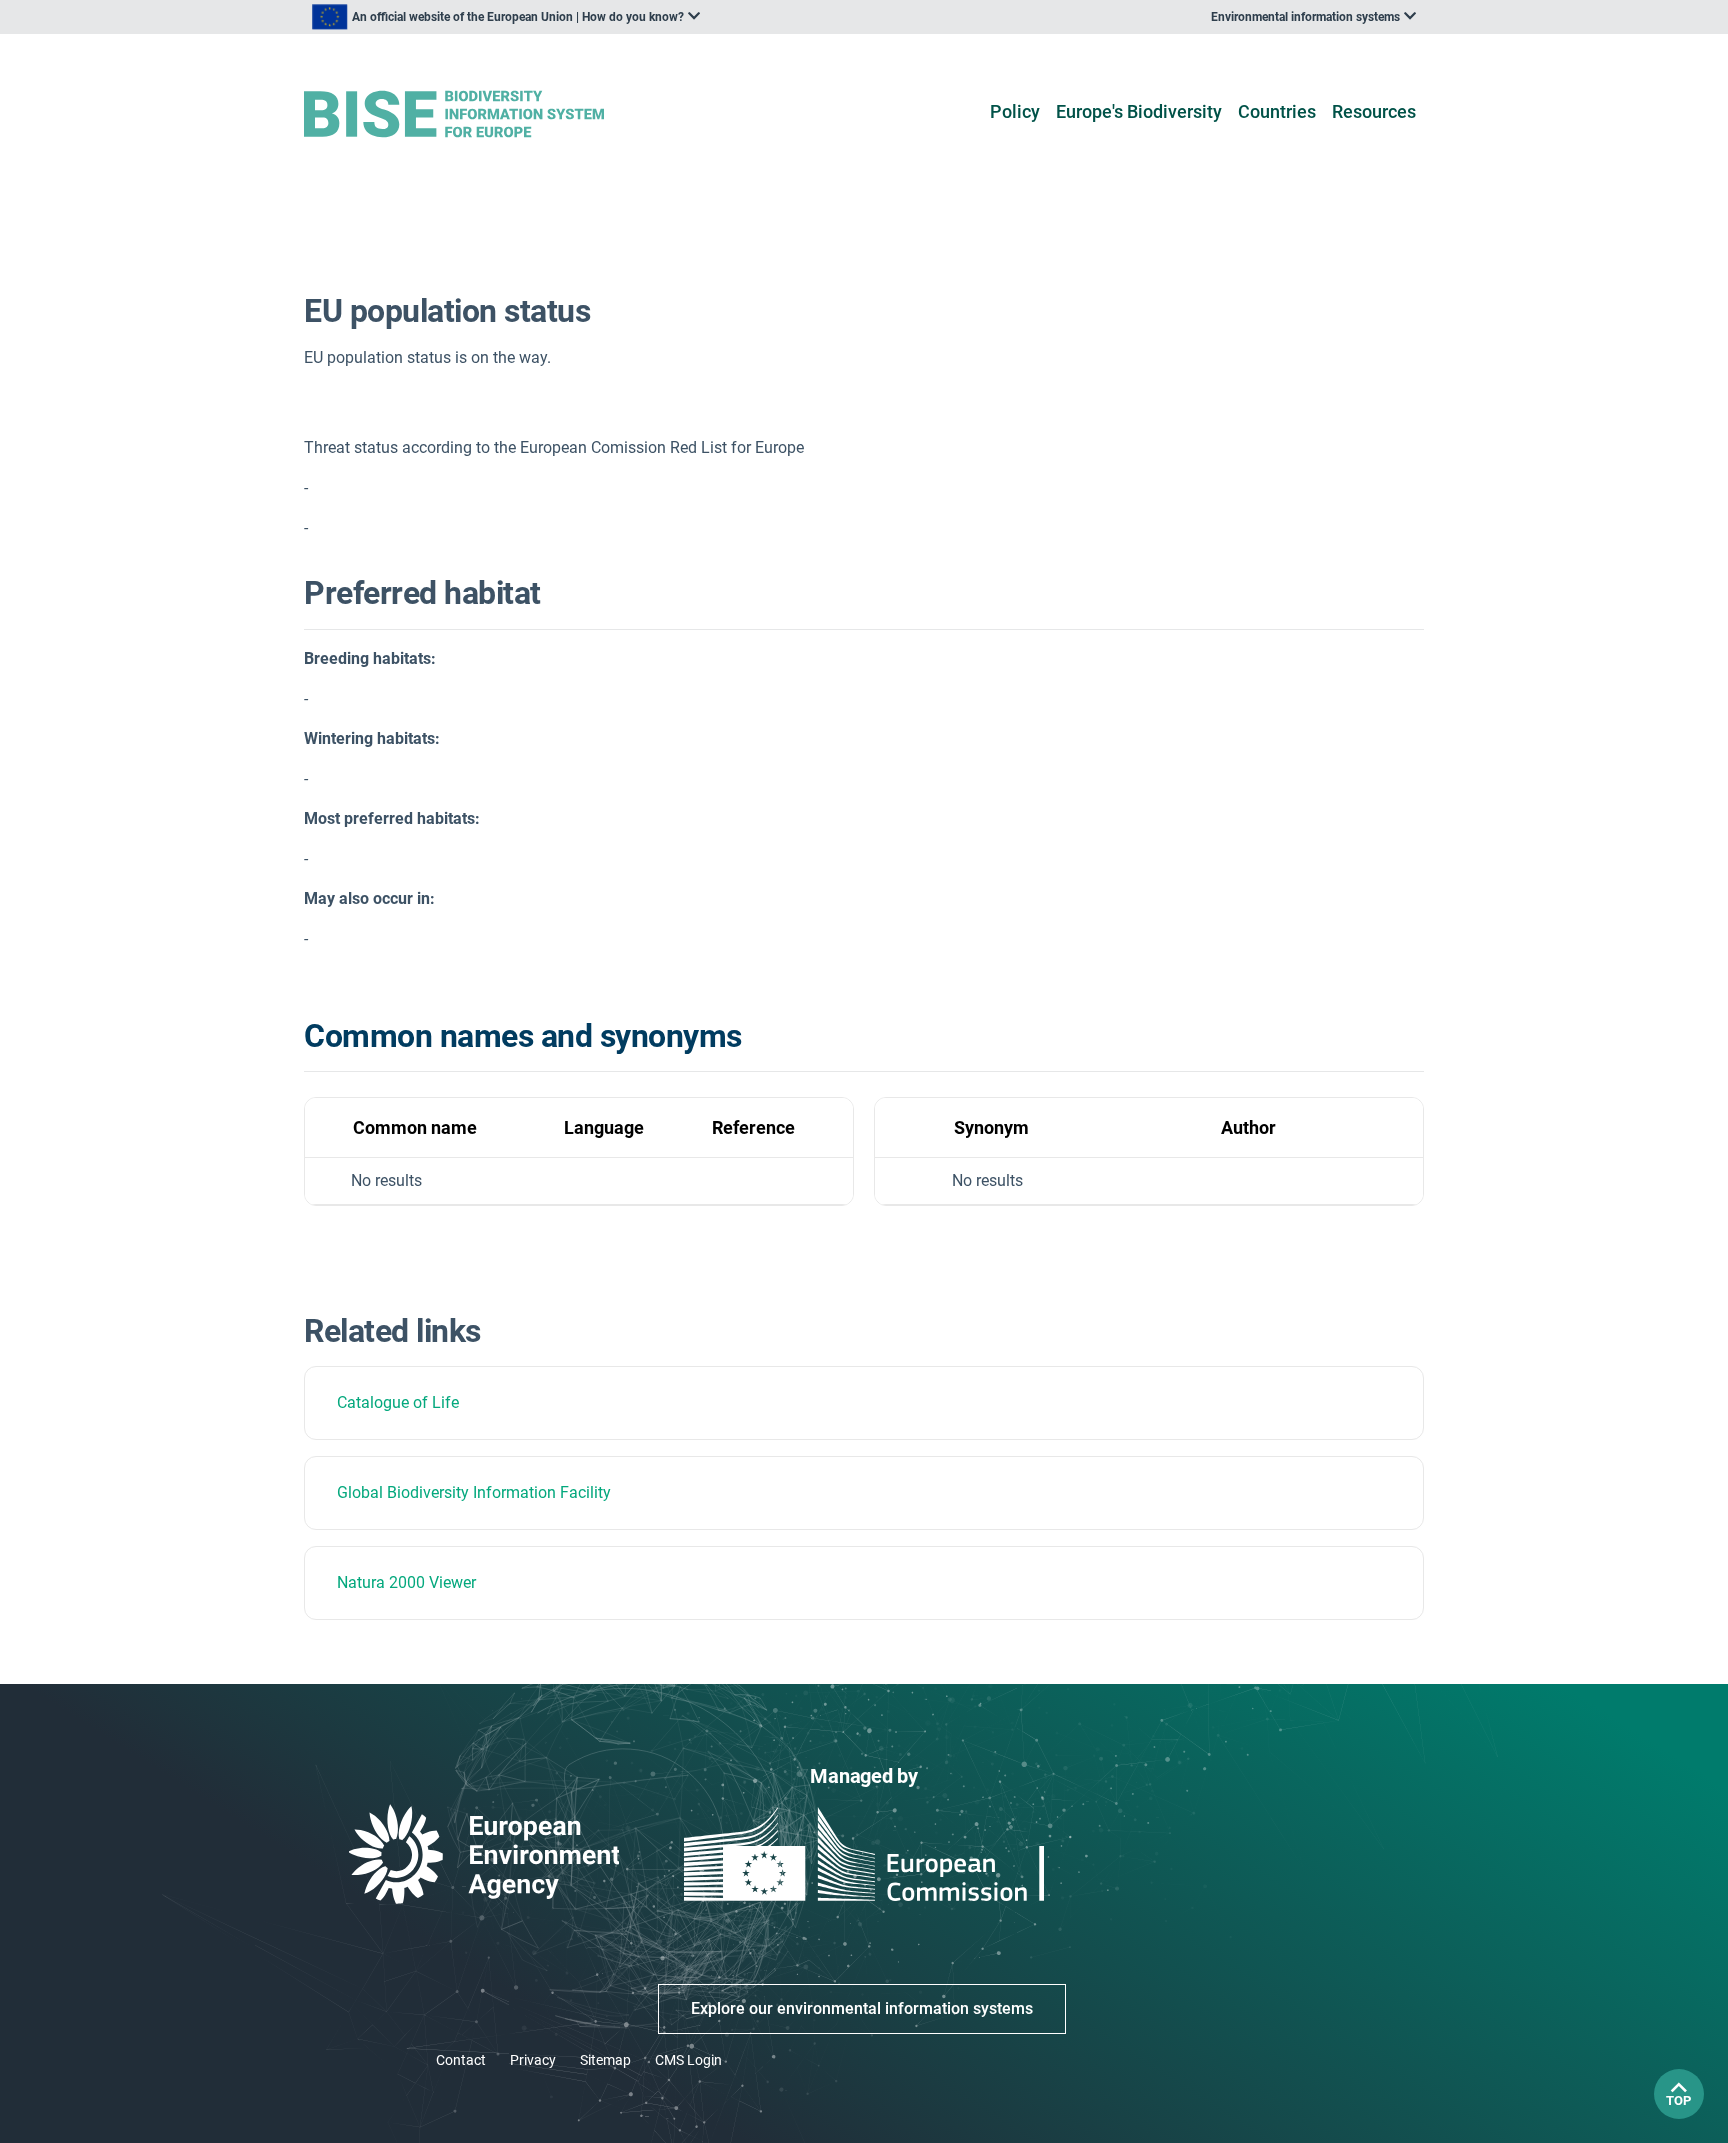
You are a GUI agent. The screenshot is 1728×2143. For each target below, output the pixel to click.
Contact (461, 2060)
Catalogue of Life (398, 1402)
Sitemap (605, 2060)
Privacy (533, 2060)
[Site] (485, 114)
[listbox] (506, 17)
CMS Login (688, 2060)
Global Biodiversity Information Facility (474, 1492)
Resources (1374, 111)
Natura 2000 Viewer (406, 1582)
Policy (1015, 111)
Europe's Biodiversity (1139, 111)
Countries (1277, 111)
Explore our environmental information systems (862, 2008)
